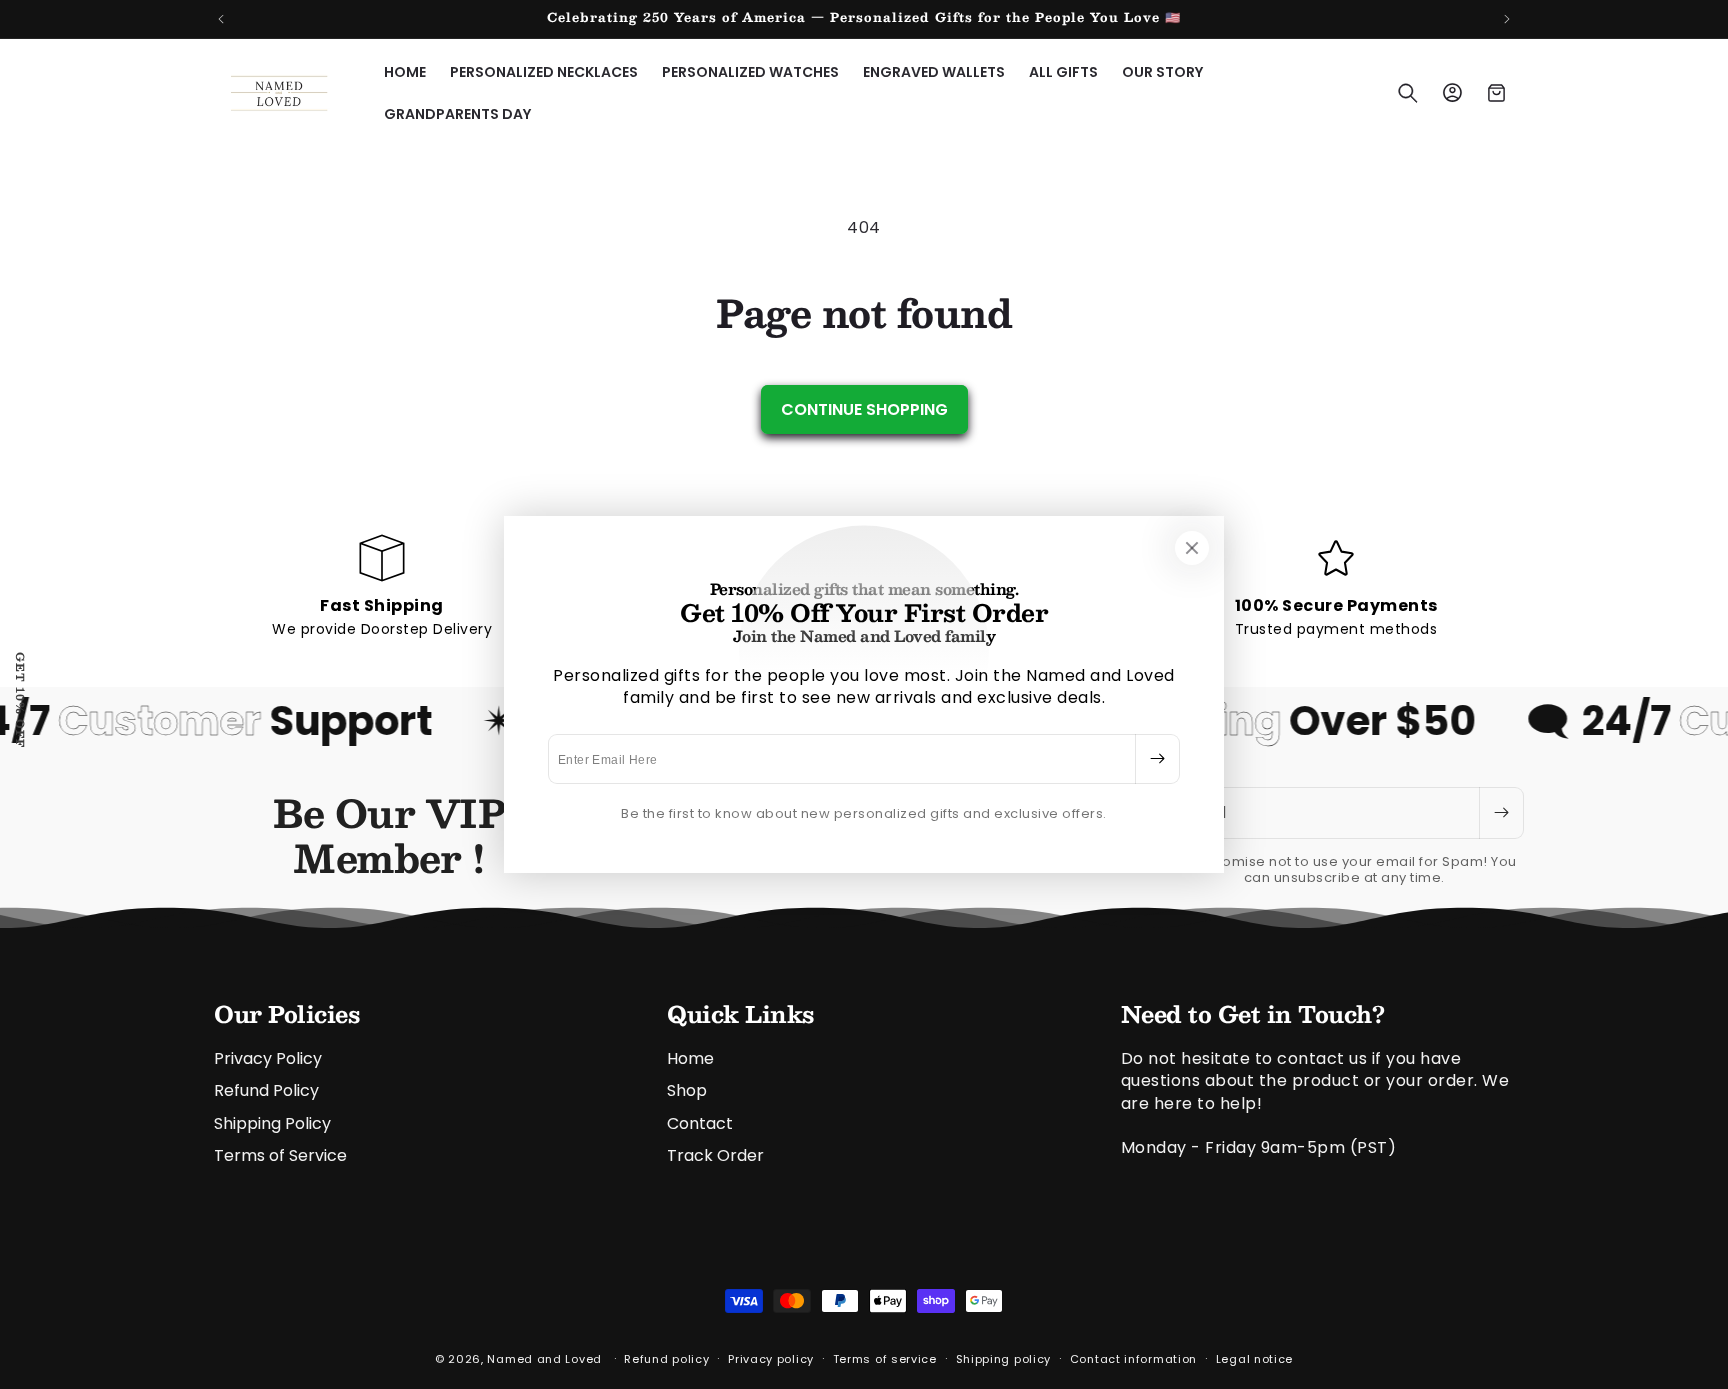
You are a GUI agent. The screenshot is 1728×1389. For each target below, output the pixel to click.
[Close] (1192, 548)
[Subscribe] (1157, 759)
